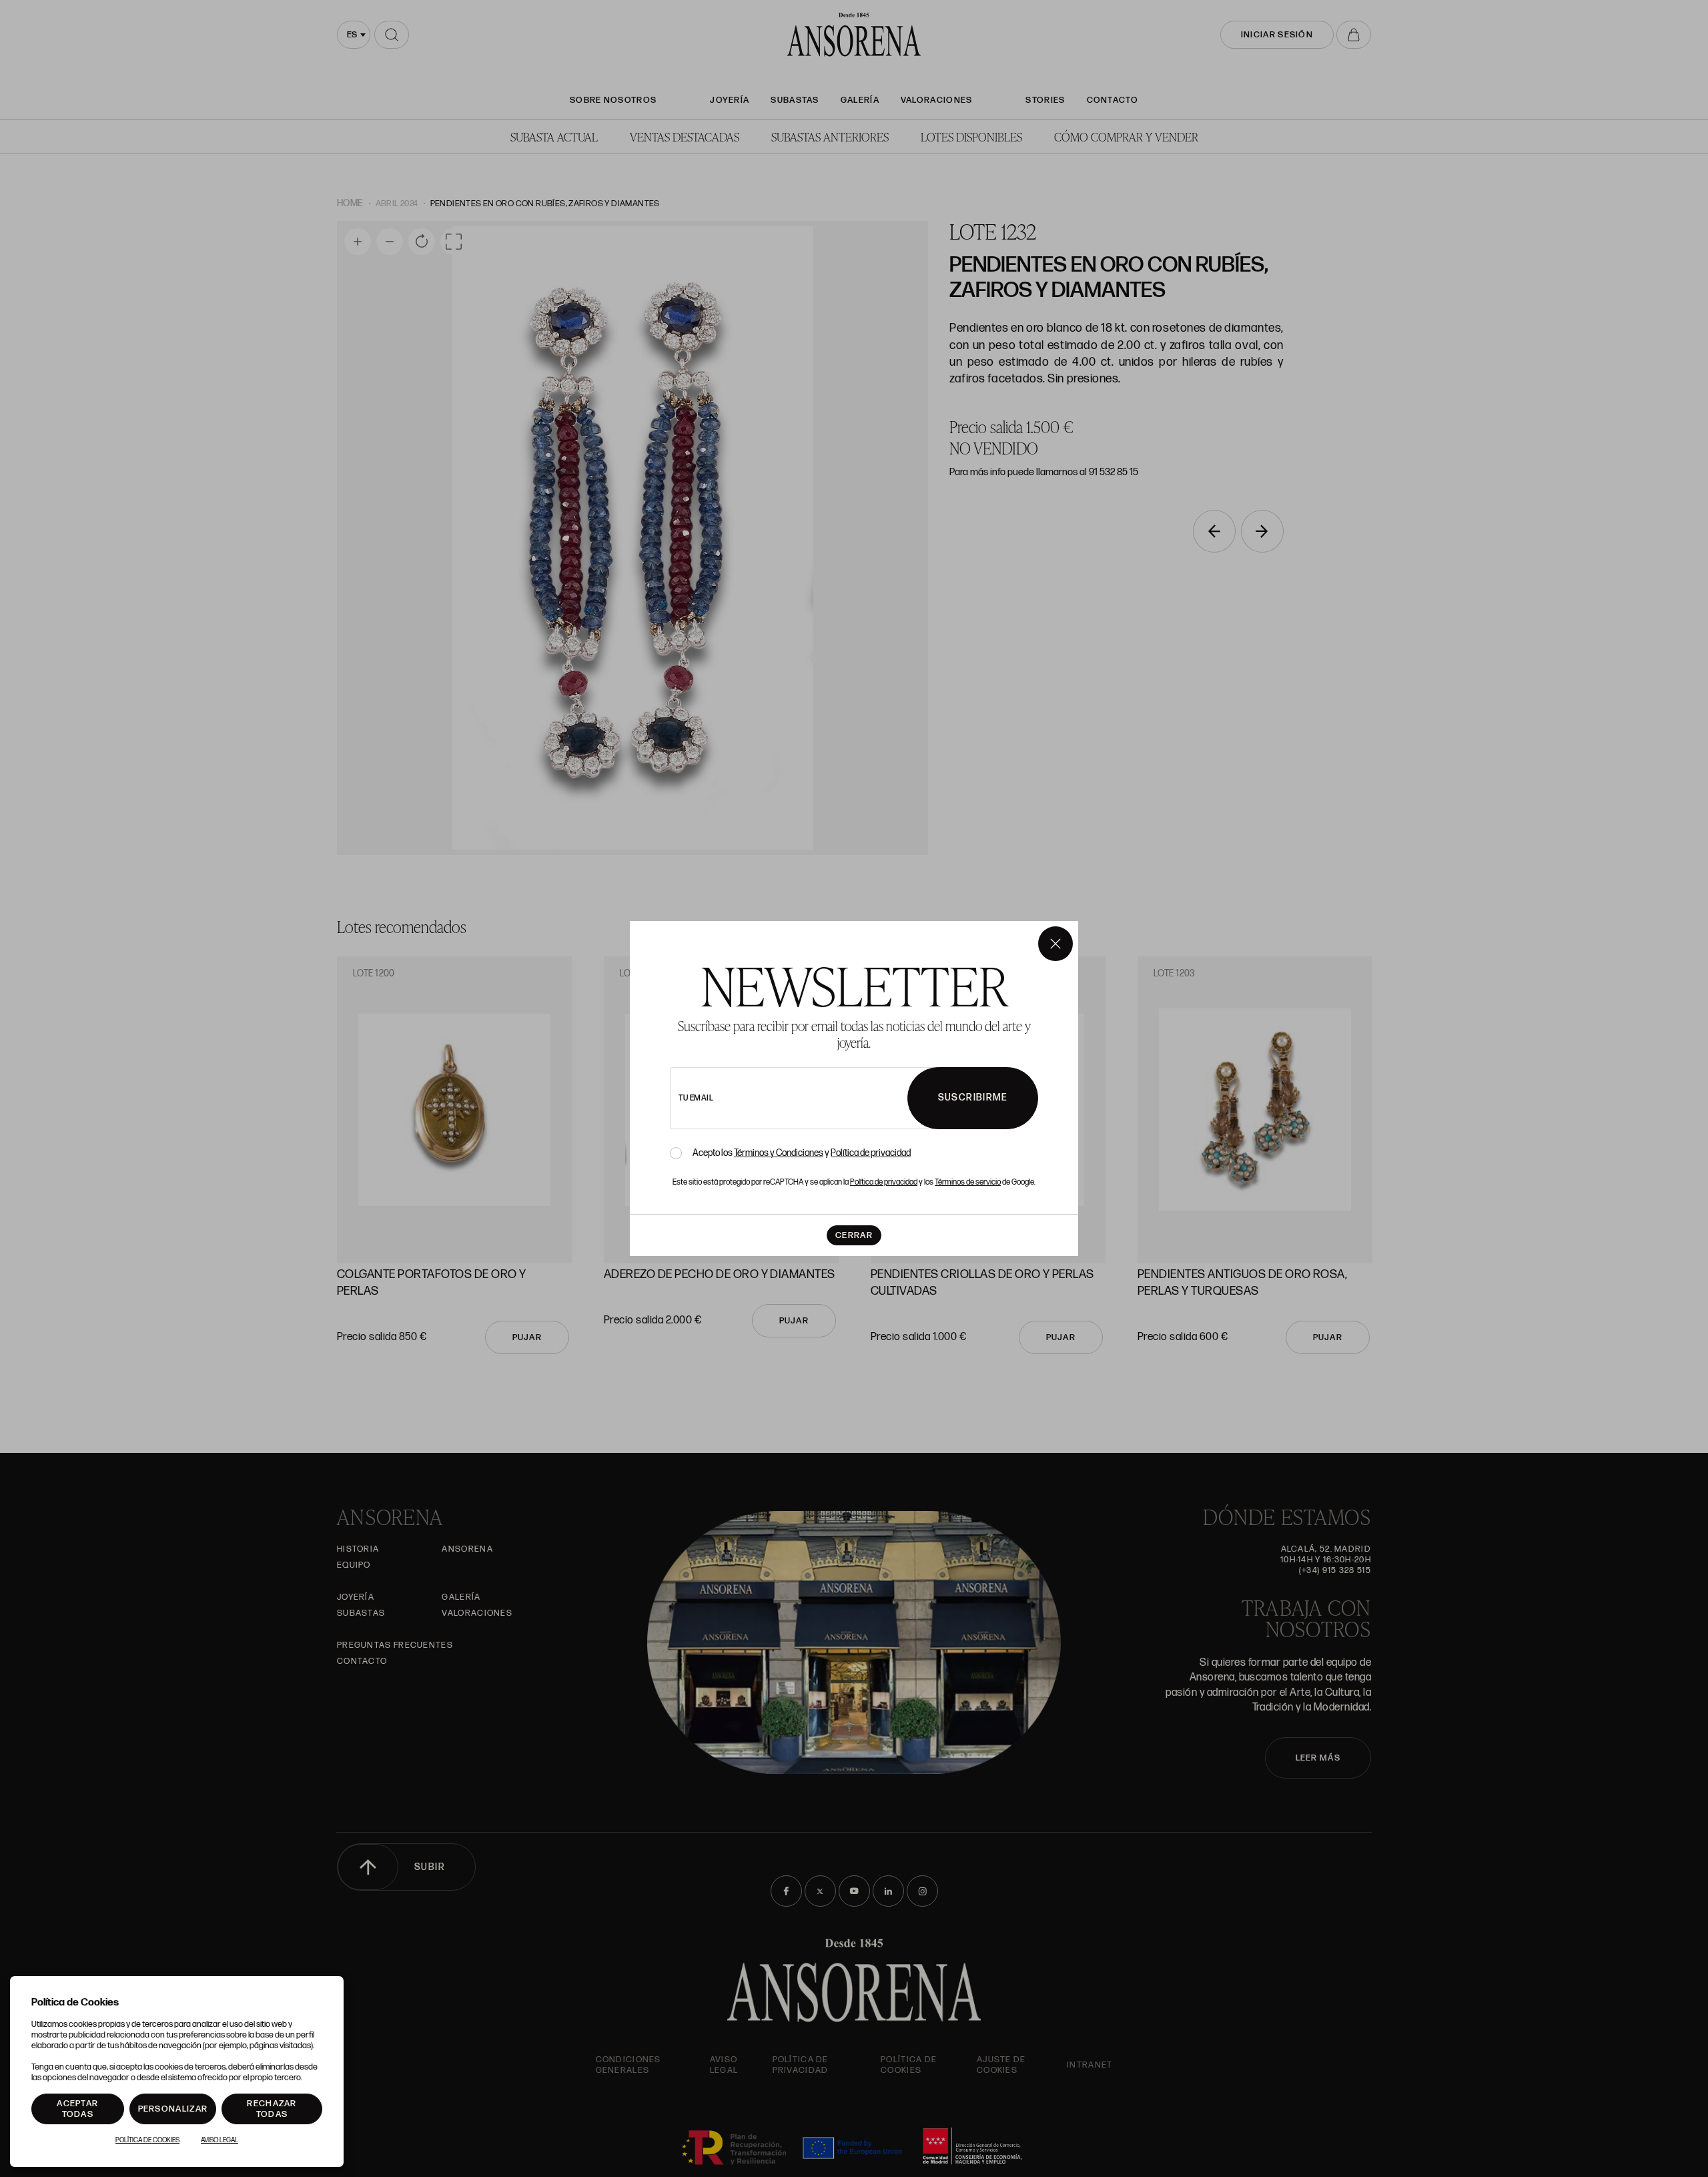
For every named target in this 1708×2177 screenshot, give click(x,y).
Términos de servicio (968, 1182)
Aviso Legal (220, 2140)
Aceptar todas (77, 2109)
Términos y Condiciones (779, 1153)
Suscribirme (973, 1098)
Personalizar (173, 2109)
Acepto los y (802, 1153)
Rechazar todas (272, 2109)
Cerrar (854, 1235)
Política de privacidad (871, 1153)
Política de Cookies (147, 2140)
